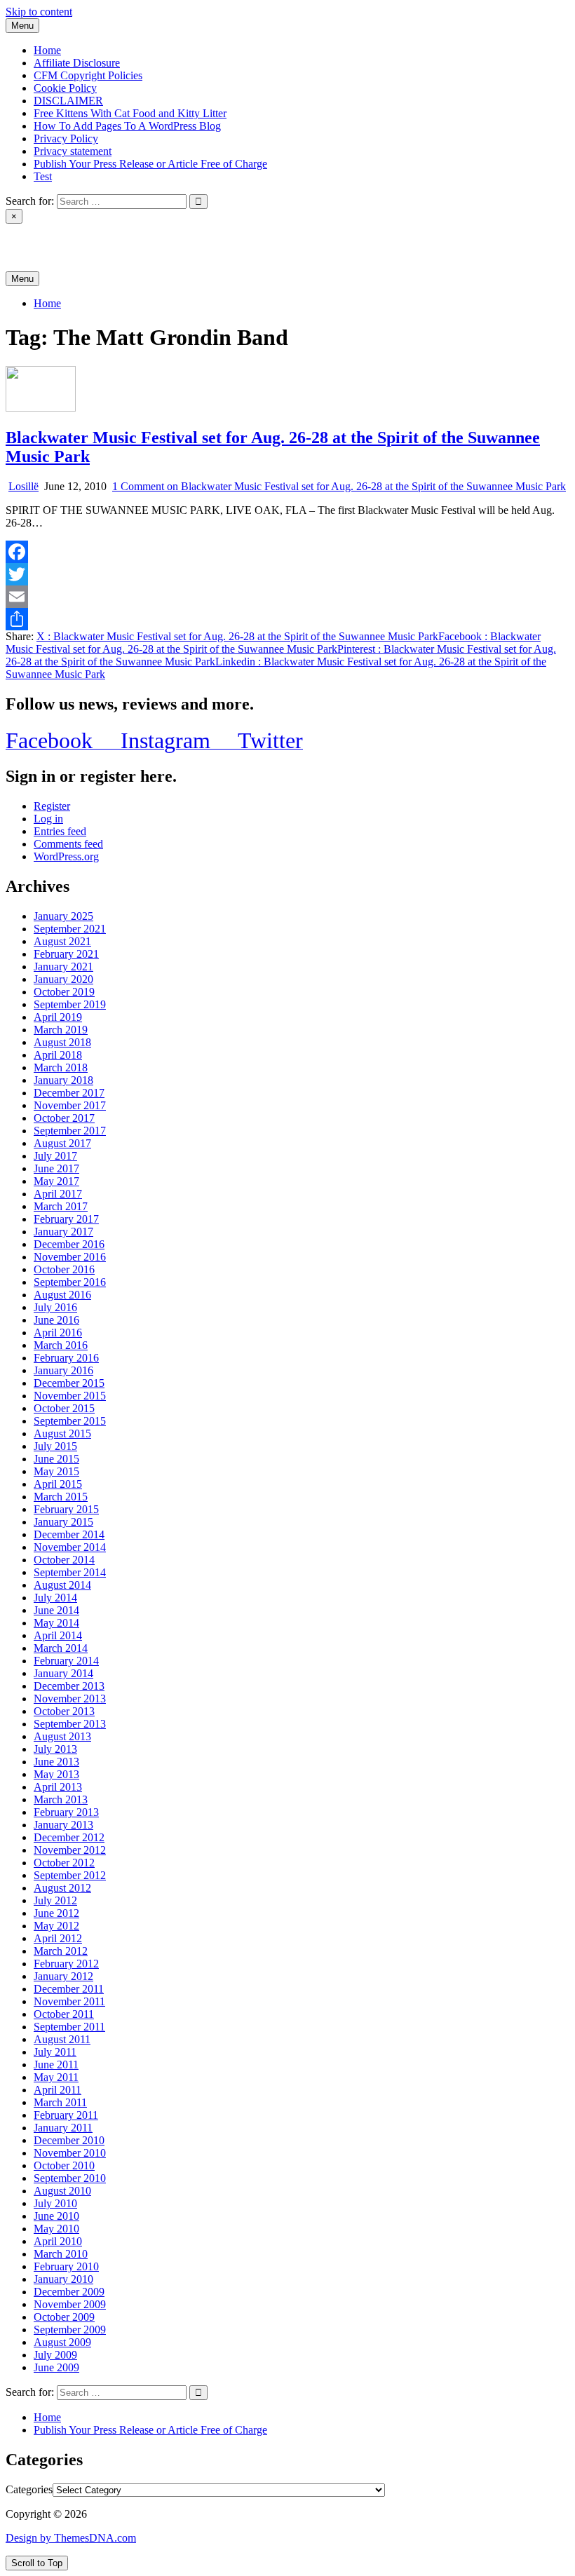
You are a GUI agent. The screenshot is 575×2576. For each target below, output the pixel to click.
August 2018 (62, 1042)
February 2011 (66, 2115)
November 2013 (70, 1699)
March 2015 (61, 1497)
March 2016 (61, 1345)
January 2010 (63, 2279)
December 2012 (69, 1837)
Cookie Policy (65, 88)
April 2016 (58, 1333)
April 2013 (58, 1787)
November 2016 (70, 1257)
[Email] (287, 597)
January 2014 (63, 1673)
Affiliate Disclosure (77, 63)
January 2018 (63, 1080)
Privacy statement (73, 151)
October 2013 (64, 1711)
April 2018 (58, 1055)
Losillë (23, 486)
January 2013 (63, 1825)
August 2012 (62, 1888)
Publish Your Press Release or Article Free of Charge (150, 164)
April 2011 (57, 2090)
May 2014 (56, 1623)
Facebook (273, 643)
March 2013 (61, 1799)
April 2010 (58, 2241)
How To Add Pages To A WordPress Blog (127, 126)
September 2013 (70, 1724)
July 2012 (55, 1900)
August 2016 (62, 1295)
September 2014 (70, 1572)
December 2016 (69, 1244)
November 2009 (70, 2304)
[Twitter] (287, 574)
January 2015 (63, 1522)
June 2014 (56, 1610)
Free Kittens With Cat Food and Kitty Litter (130, 113)
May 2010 (56, 2229)
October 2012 (64, 1863)
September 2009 (70, 2330)
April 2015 (58, 1484)
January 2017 (63, 1232)
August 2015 (62, 1433)
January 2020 (63, 979)
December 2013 (69, 1686)
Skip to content (39, 12)
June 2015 (56, 1459)
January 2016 (63, 1370)
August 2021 (62, 941)
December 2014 (69, 1534)
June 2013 (56, 1762)
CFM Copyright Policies (88, 75)
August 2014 (62, 1585)
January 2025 (63, 916)
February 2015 (66, 1509)
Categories (29, 2489)
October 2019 (64, 992)
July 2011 (55, 2052)
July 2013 (55, 1749)
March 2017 (61, 1206)
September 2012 (70, 1875)
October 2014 (64, 1560)
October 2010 (64, 2165)
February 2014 (66, 1661)
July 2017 (55, 1156)
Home (47, 50)
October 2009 (64, 2317)
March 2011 (60, 2102)
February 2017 (66, 1219)
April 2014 (58, 1635)
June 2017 (56, 1168)
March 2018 (61, 1067)
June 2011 (56, 2065)
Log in (48, 819)
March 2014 (61, 1648)
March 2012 (61, 1951)
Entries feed (60, 831)
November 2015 (70, 1396)
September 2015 (70, 1421)
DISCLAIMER (68, 101)
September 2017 (70, 1131)
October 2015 (64, 1408)
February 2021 (66, 954)
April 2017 (58, 1194)
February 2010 (66, 2266)
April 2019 (58, 1017)
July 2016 (55, 1307)
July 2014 (55, 1598)
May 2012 (56, 1926)
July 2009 (55, 2355)
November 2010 (70, 2153)
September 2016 (70, 1282)
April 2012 (58, 1938)
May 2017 (56, 1181)
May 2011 (56, 2077)
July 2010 (55, 2203)
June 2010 (56, 2216)
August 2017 (62, 1143)
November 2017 (70, 1105)
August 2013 (62, 1736)
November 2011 (69, 2001)
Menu (22, 26)
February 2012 (66, 1964)
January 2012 (63, 1976)
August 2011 (62, 2039)
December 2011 (69, 1989)
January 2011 (63, 2128)
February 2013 (66, 1812)
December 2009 (69, 2292)
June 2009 (56, 2367)
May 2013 (56, 1774)
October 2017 (64, 1118)
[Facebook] (287, 552)
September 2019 (70, 1004)
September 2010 (70, 2178)
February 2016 (66, 1358)
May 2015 (56, 1471)
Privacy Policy (66, 138)
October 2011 (64, 2014)
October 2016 (64, 1269)
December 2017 (69, 1093)
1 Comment (339, 486)
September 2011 (69, 2027)
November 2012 (70, 1850)
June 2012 (56, 1913)
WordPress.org (66, 856)
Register (52, 806)
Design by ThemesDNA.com (71, 2538)
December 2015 (69, 1383)
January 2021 (63, 967)
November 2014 (70, 1547)
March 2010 (61, 2254)
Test (43, 176)
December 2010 (69, 2140)
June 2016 (56, 1320)
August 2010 (62, 2191)
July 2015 (55, 1446)
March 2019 (61, 1030)
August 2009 (62, 2342)
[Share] (287, 619)
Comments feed (68, 844)
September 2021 (70, 929)
